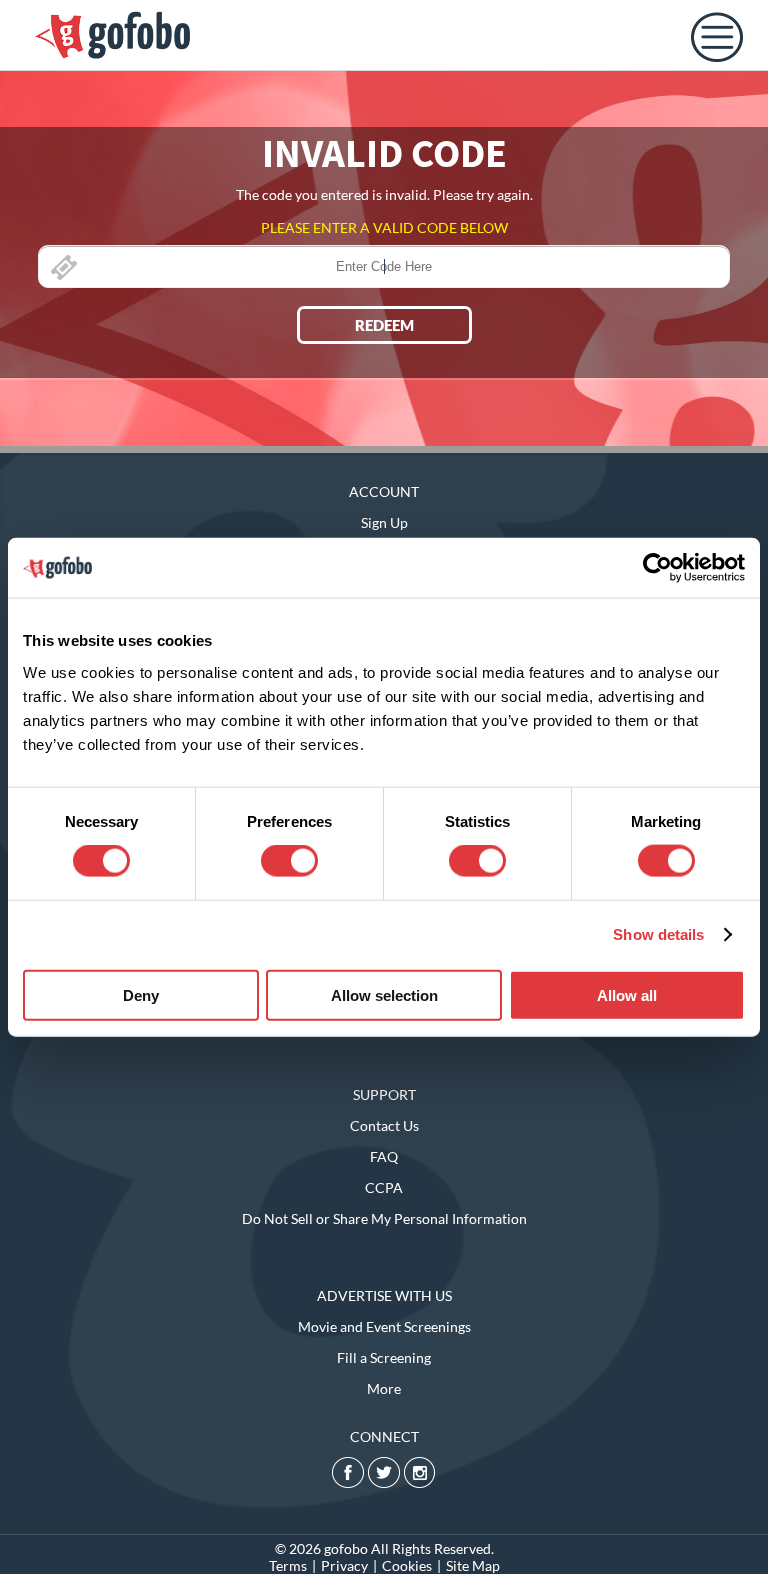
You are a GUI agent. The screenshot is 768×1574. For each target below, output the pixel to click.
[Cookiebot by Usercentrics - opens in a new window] (657, 568)
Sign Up (384, 522)
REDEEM (384, 325)
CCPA (384, 1187)
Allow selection (384, 994)
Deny (141, 994)
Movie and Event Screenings (384, 1326)
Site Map (473, 1565)
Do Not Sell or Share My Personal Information (384, 1218)
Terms (288, 1565)
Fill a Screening (384, 1357)
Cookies (407, 1565)
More (384, 1388)
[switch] (289, 861)
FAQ (384, 1156)
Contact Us (384, 1125)
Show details (658, 934)
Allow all (627, 994)
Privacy (344, 1565)
